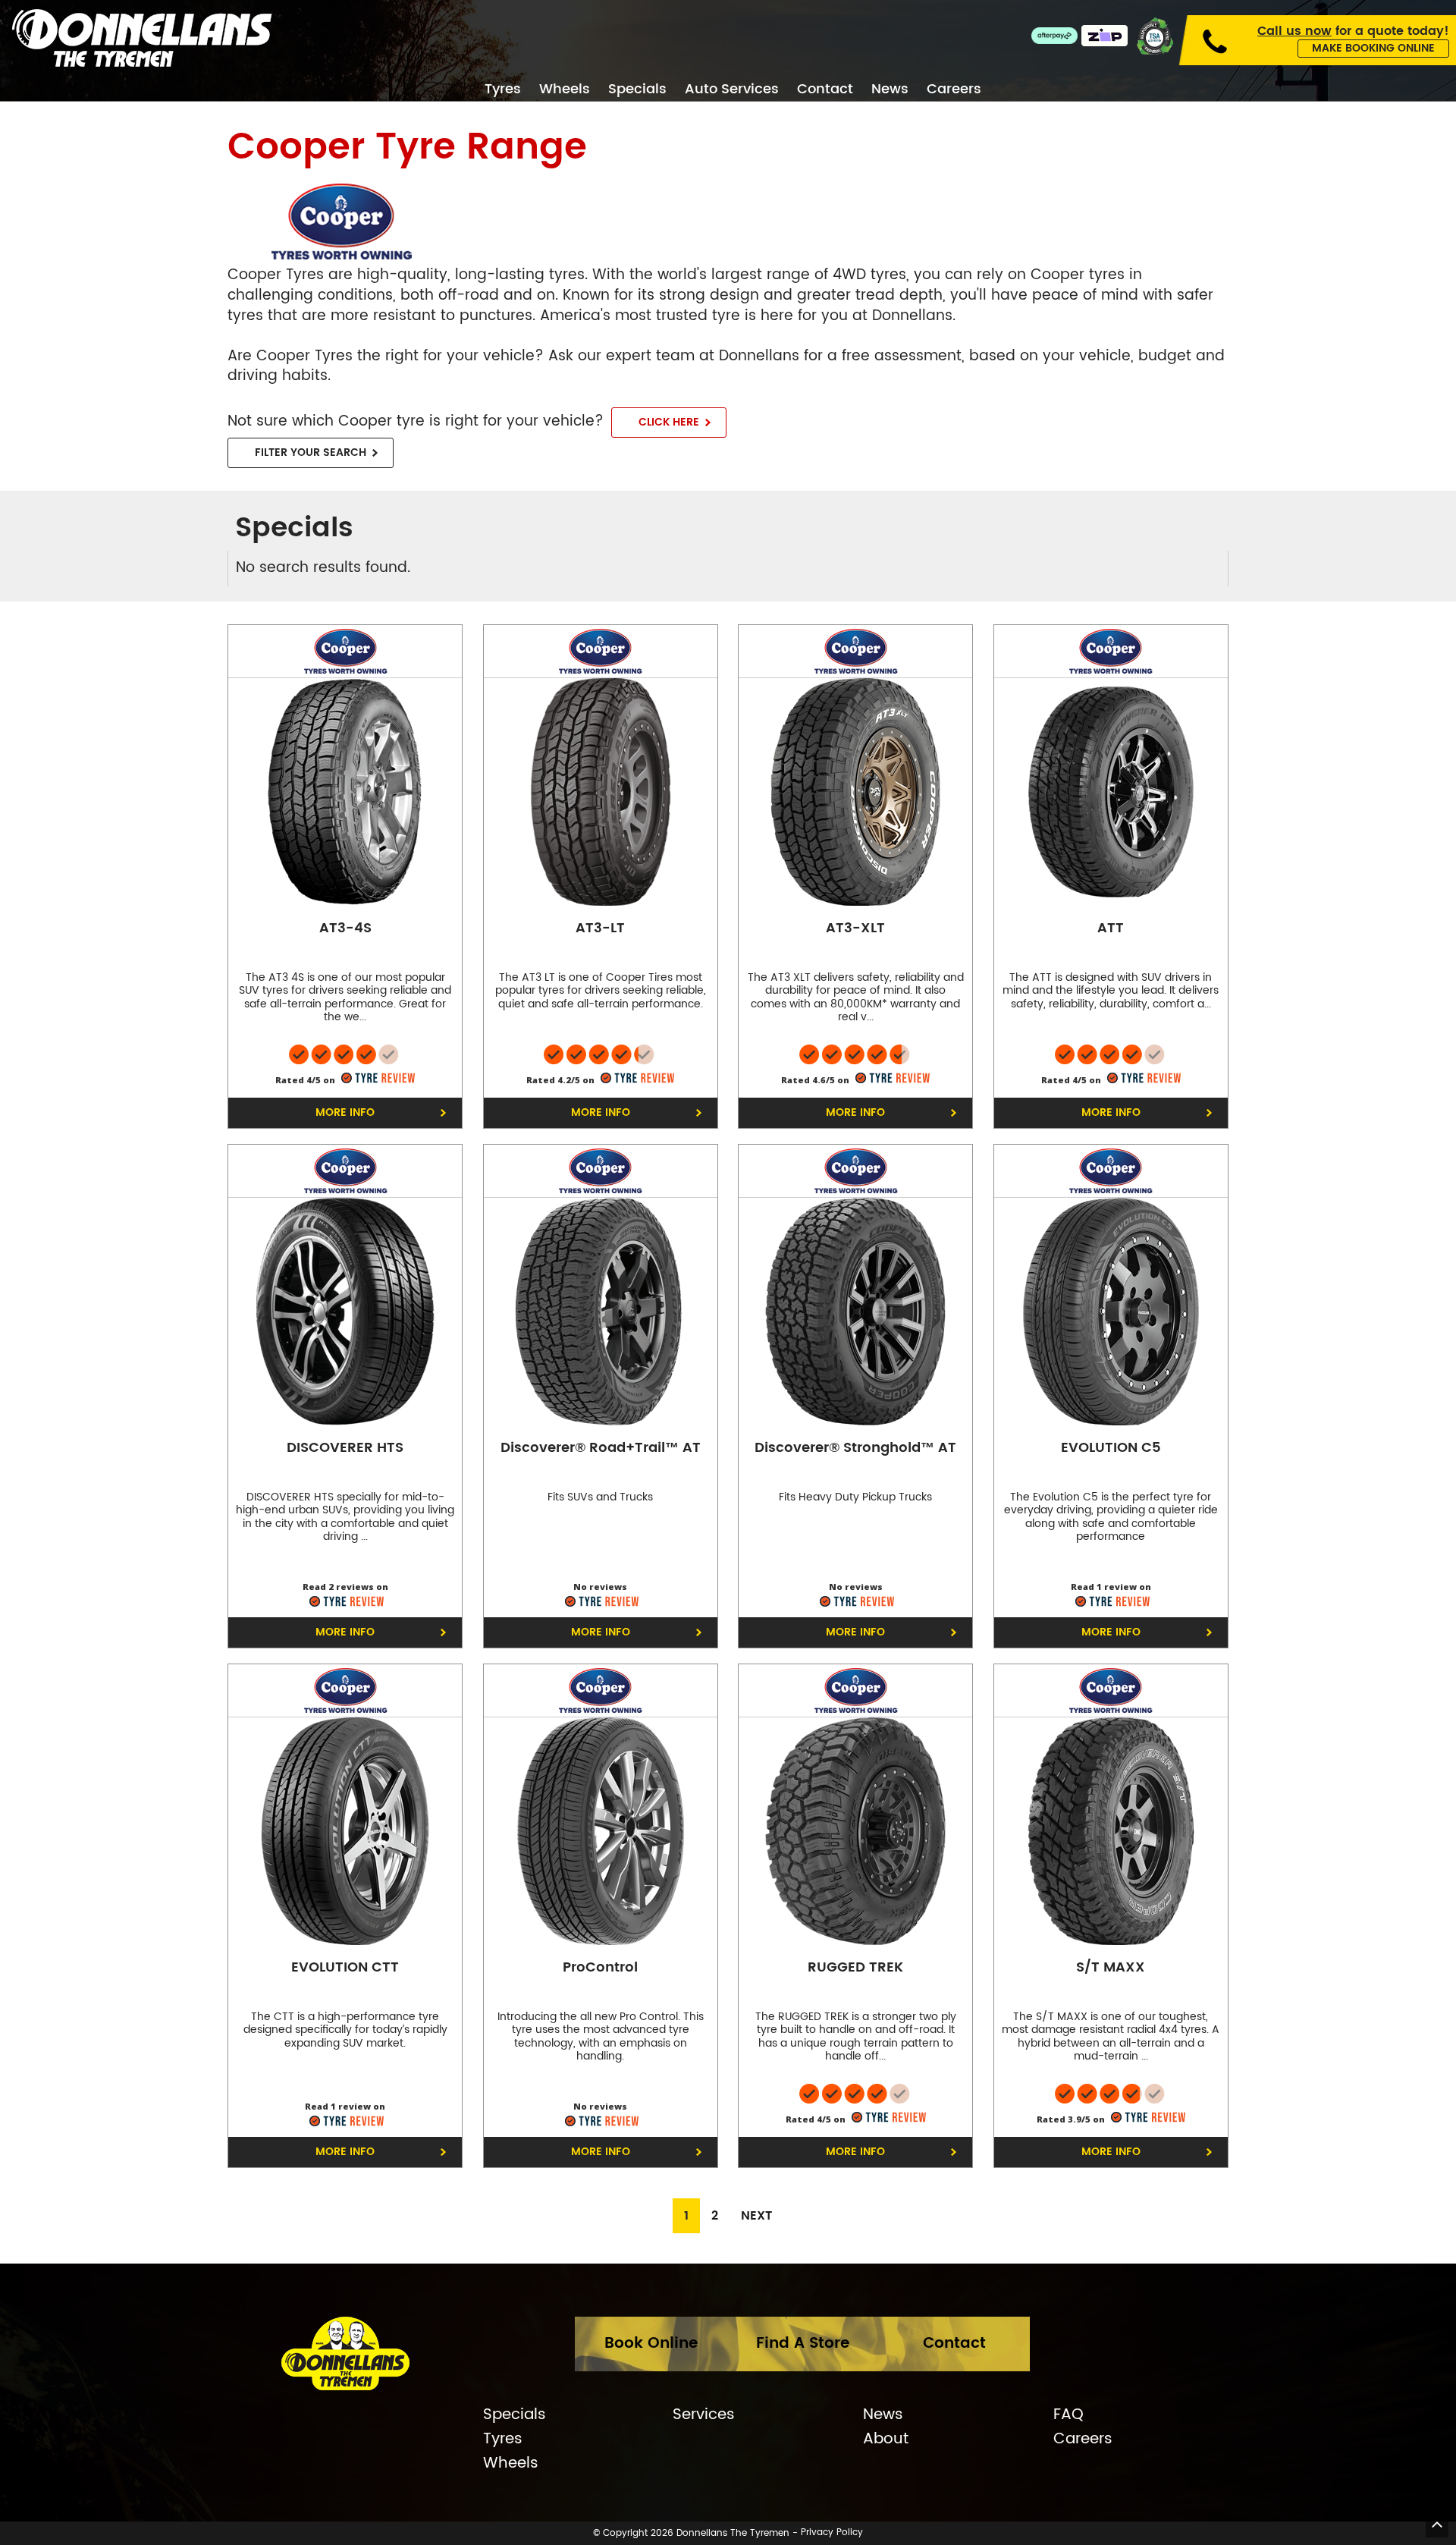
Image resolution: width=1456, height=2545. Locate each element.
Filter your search (311, 452)
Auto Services (732, 90)
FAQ (1068, 2415)
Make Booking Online (1373, 48)
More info (345, 1112)
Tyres (503, 90)
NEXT (756, 2216)
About (886, 2440)
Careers (954, 90)
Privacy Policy (832, 2533)
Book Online (651, 2344)
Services (704, 2415)
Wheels (565, 90)
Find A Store (803, 2344)
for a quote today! (1353, 31)
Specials (637, 90)
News (890, 90)
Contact (825, 90)
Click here (669, 422)
